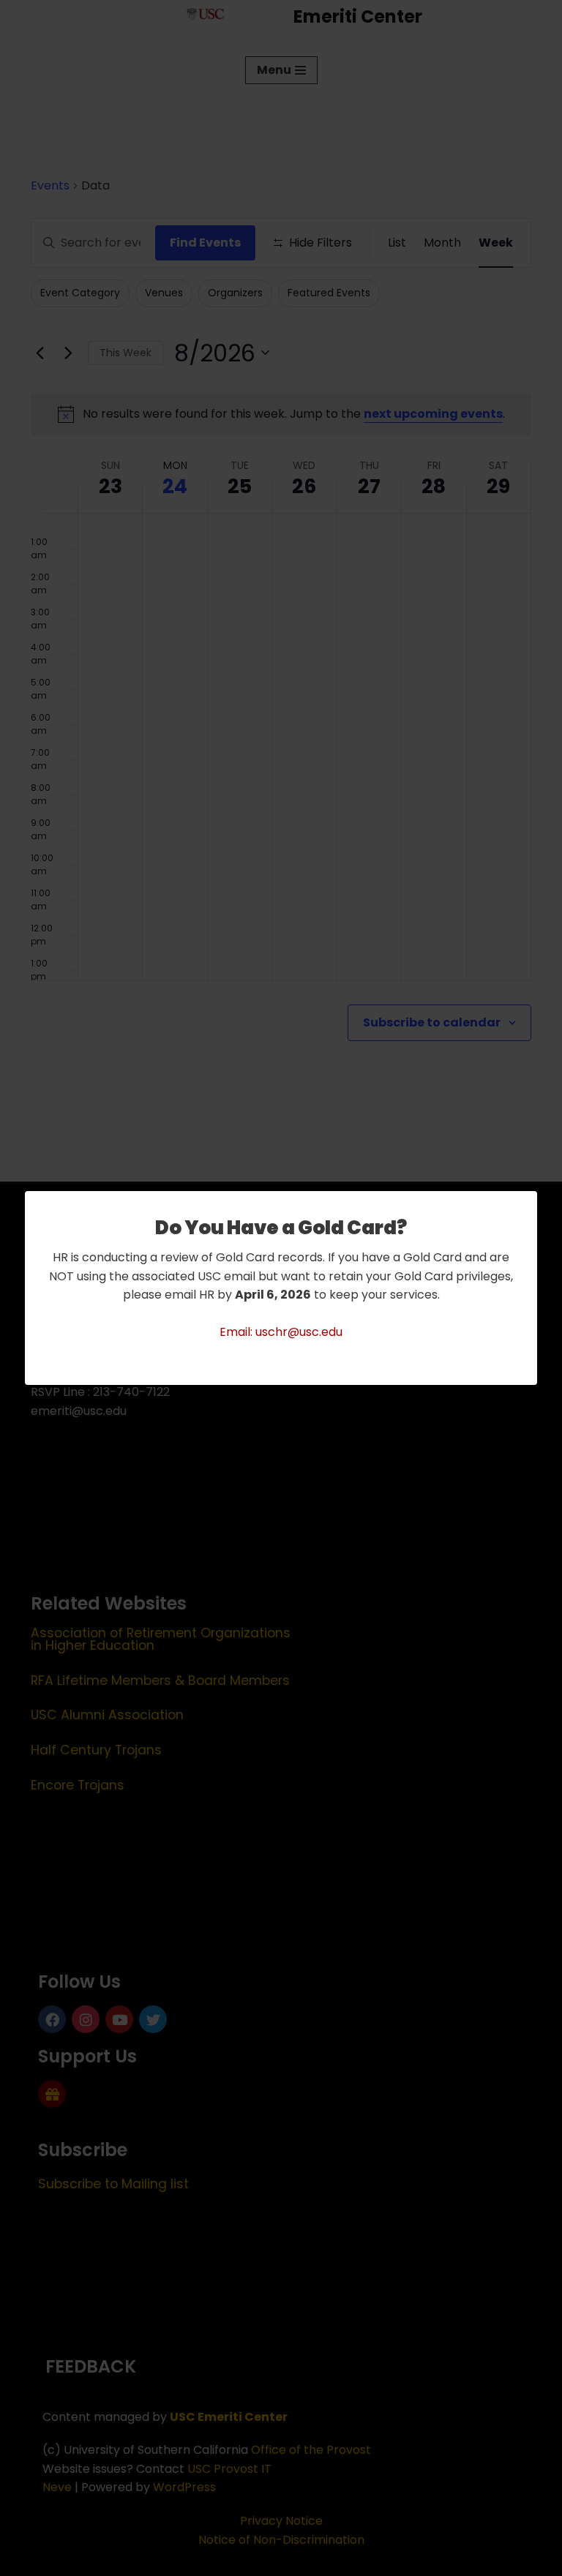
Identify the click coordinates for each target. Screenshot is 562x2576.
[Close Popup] (528, 1203)
